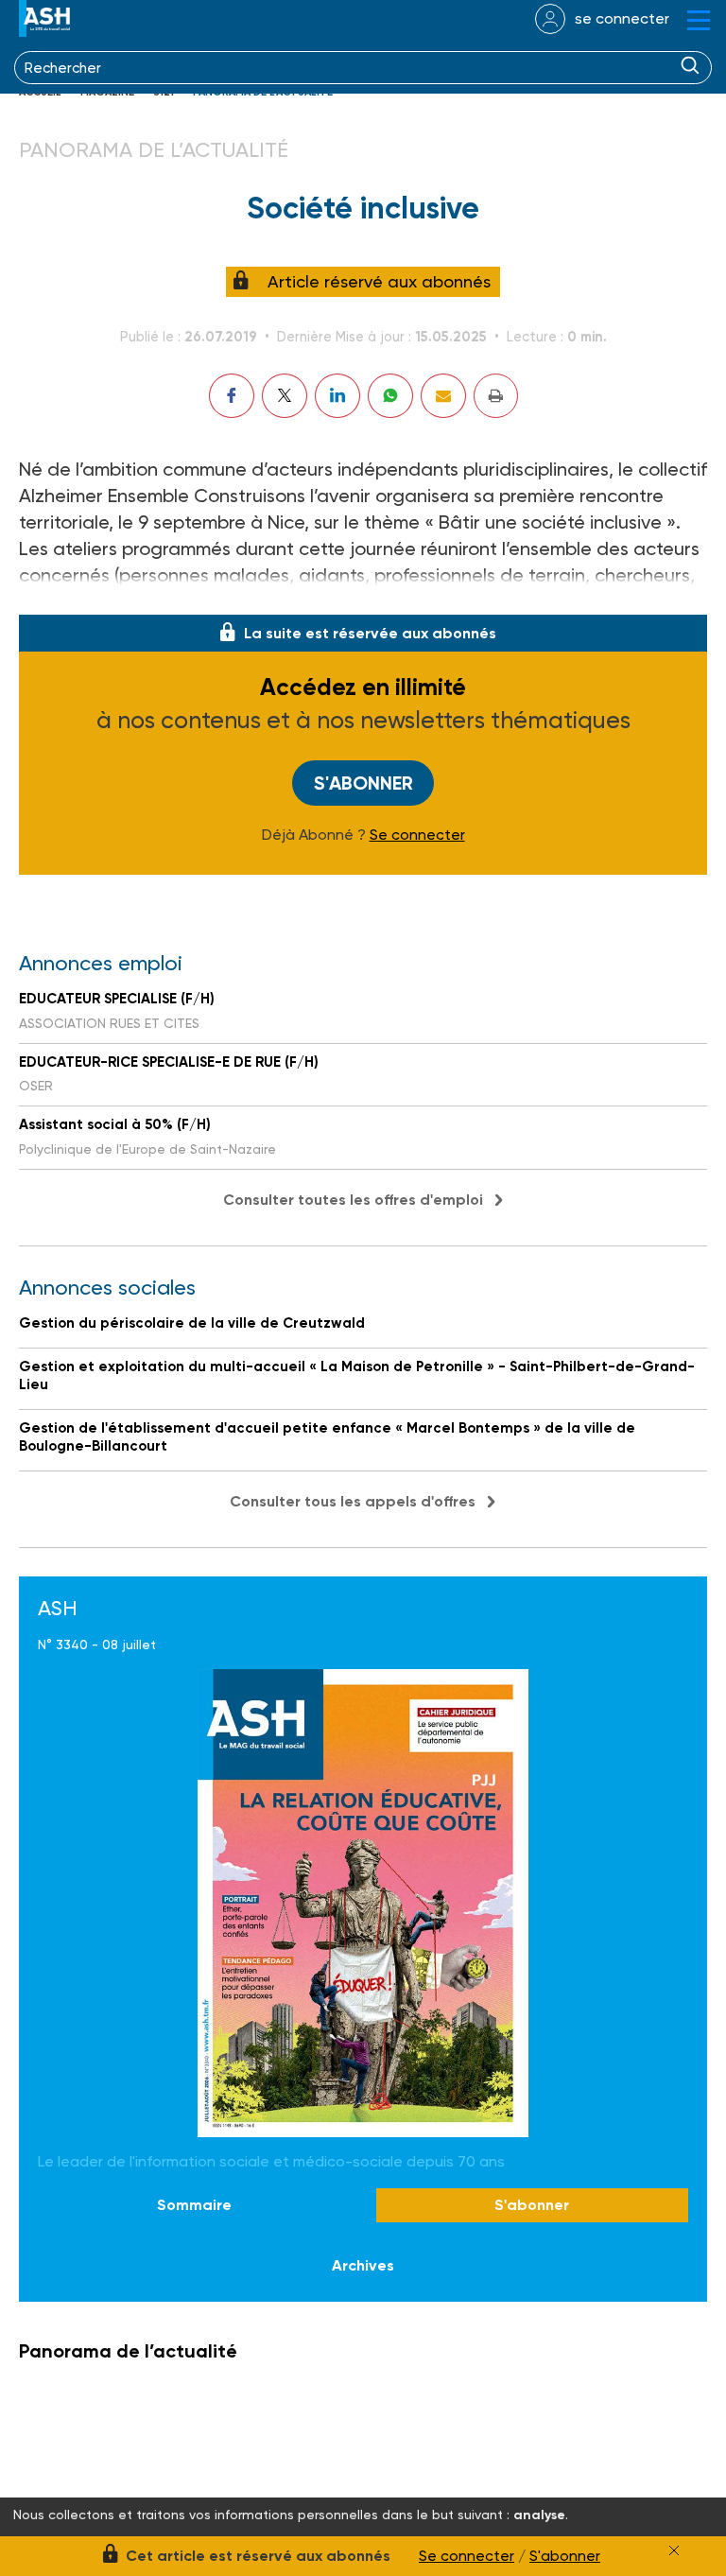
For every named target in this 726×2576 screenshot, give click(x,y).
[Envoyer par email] (443, 396)
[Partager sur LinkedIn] (337, 396)
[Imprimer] (496, 396)
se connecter (622, 18)
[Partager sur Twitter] (285, 396)
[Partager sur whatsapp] (390, 396)
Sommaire (194, 2205)
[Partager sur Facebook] (232, 396)
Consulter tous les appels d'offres (353, 1501)
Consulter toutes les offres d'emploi (353, 1200)
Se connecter (417, 835)
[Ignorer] (674, 2550)
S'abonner (363, 783)
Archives (363, 2265)
